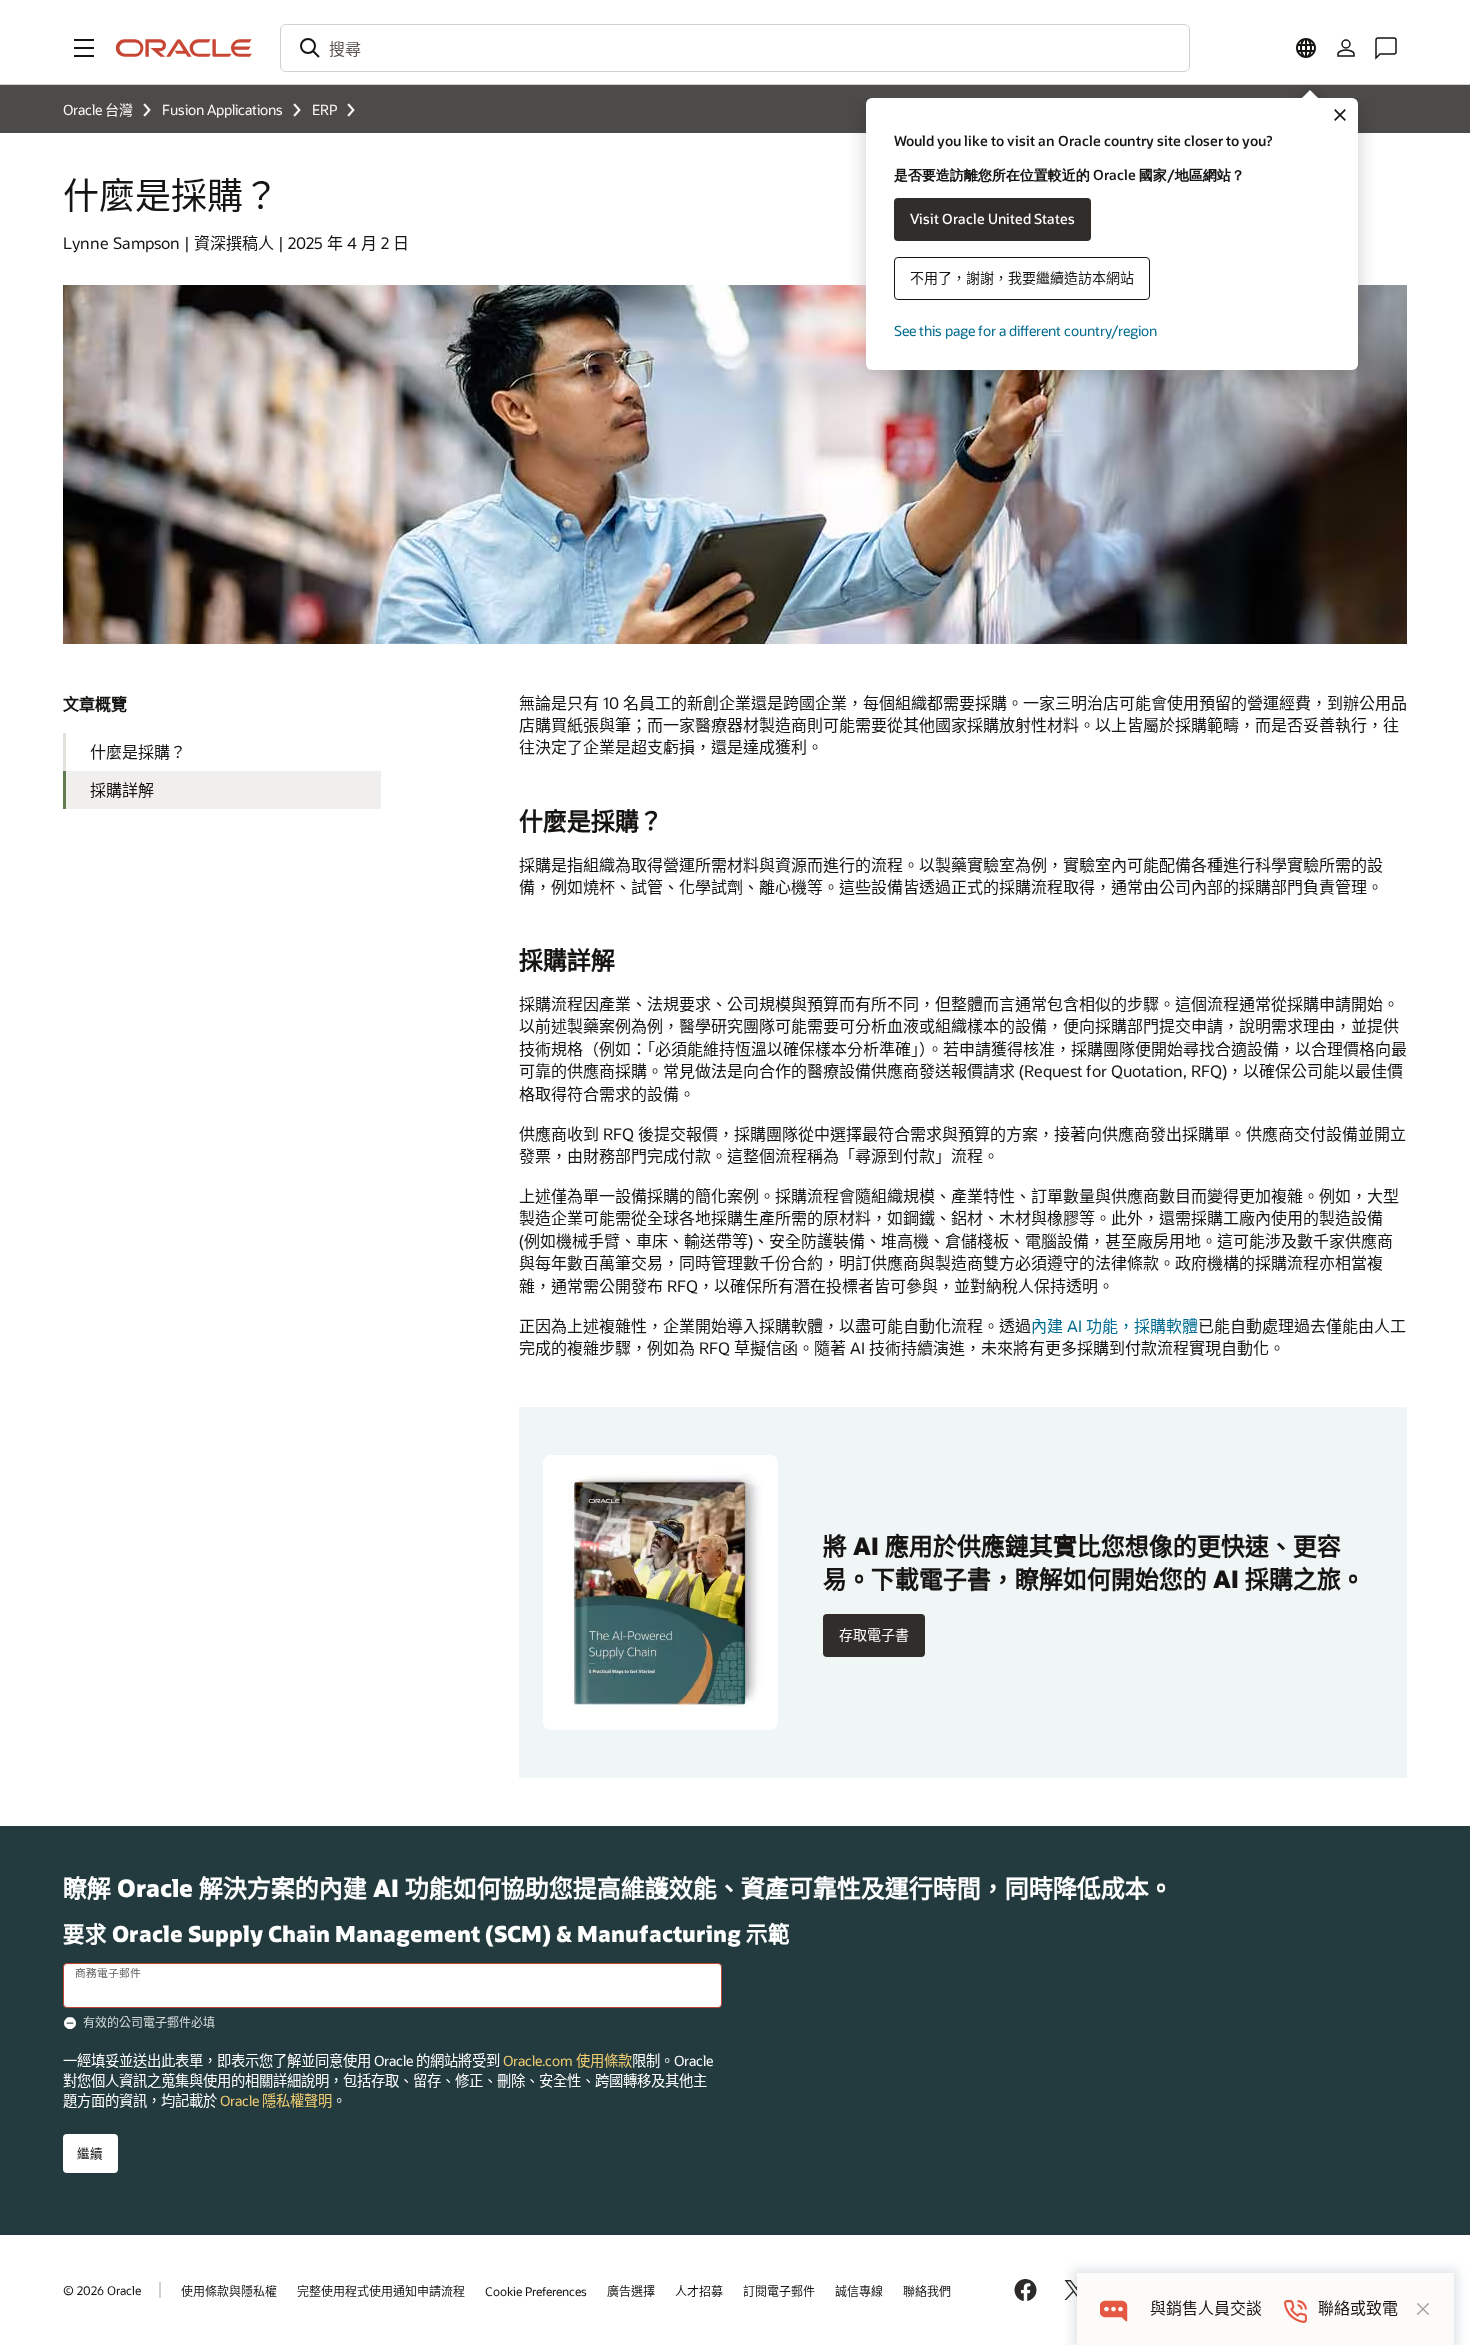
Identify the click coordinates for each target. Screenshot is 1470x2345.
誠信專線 (859, 2291)
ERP (324, 109)
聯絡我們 (927, 2291)
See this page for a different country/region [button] (1025, 330)
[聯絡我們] (1386, 48)
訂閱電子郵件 (779, 2291)
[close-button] (1423, 2309)
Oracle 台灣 (98, 109)
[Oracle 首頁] (184, 48)
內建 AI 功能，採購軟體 (1114, 1325)
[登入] (1346, 48)
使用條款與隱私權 (229, 2291)
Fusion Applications (222, 109)
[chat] (1113, 2308)
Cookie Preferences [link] (536, 2291)
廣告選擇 (631, 2291)
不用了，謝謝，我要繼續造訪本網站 (1022, 277)
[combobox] (735, 48)
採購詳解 (122, 789)
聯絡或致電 (1358, 2308)
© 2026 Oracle (102, 2290)
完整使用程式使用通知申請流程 (381, 2291)
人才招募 (699, 2291)
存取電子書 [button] (874, 1634)
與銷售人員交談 (1206, 2308)
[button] (84, 48)
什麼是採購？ (138, 751)
